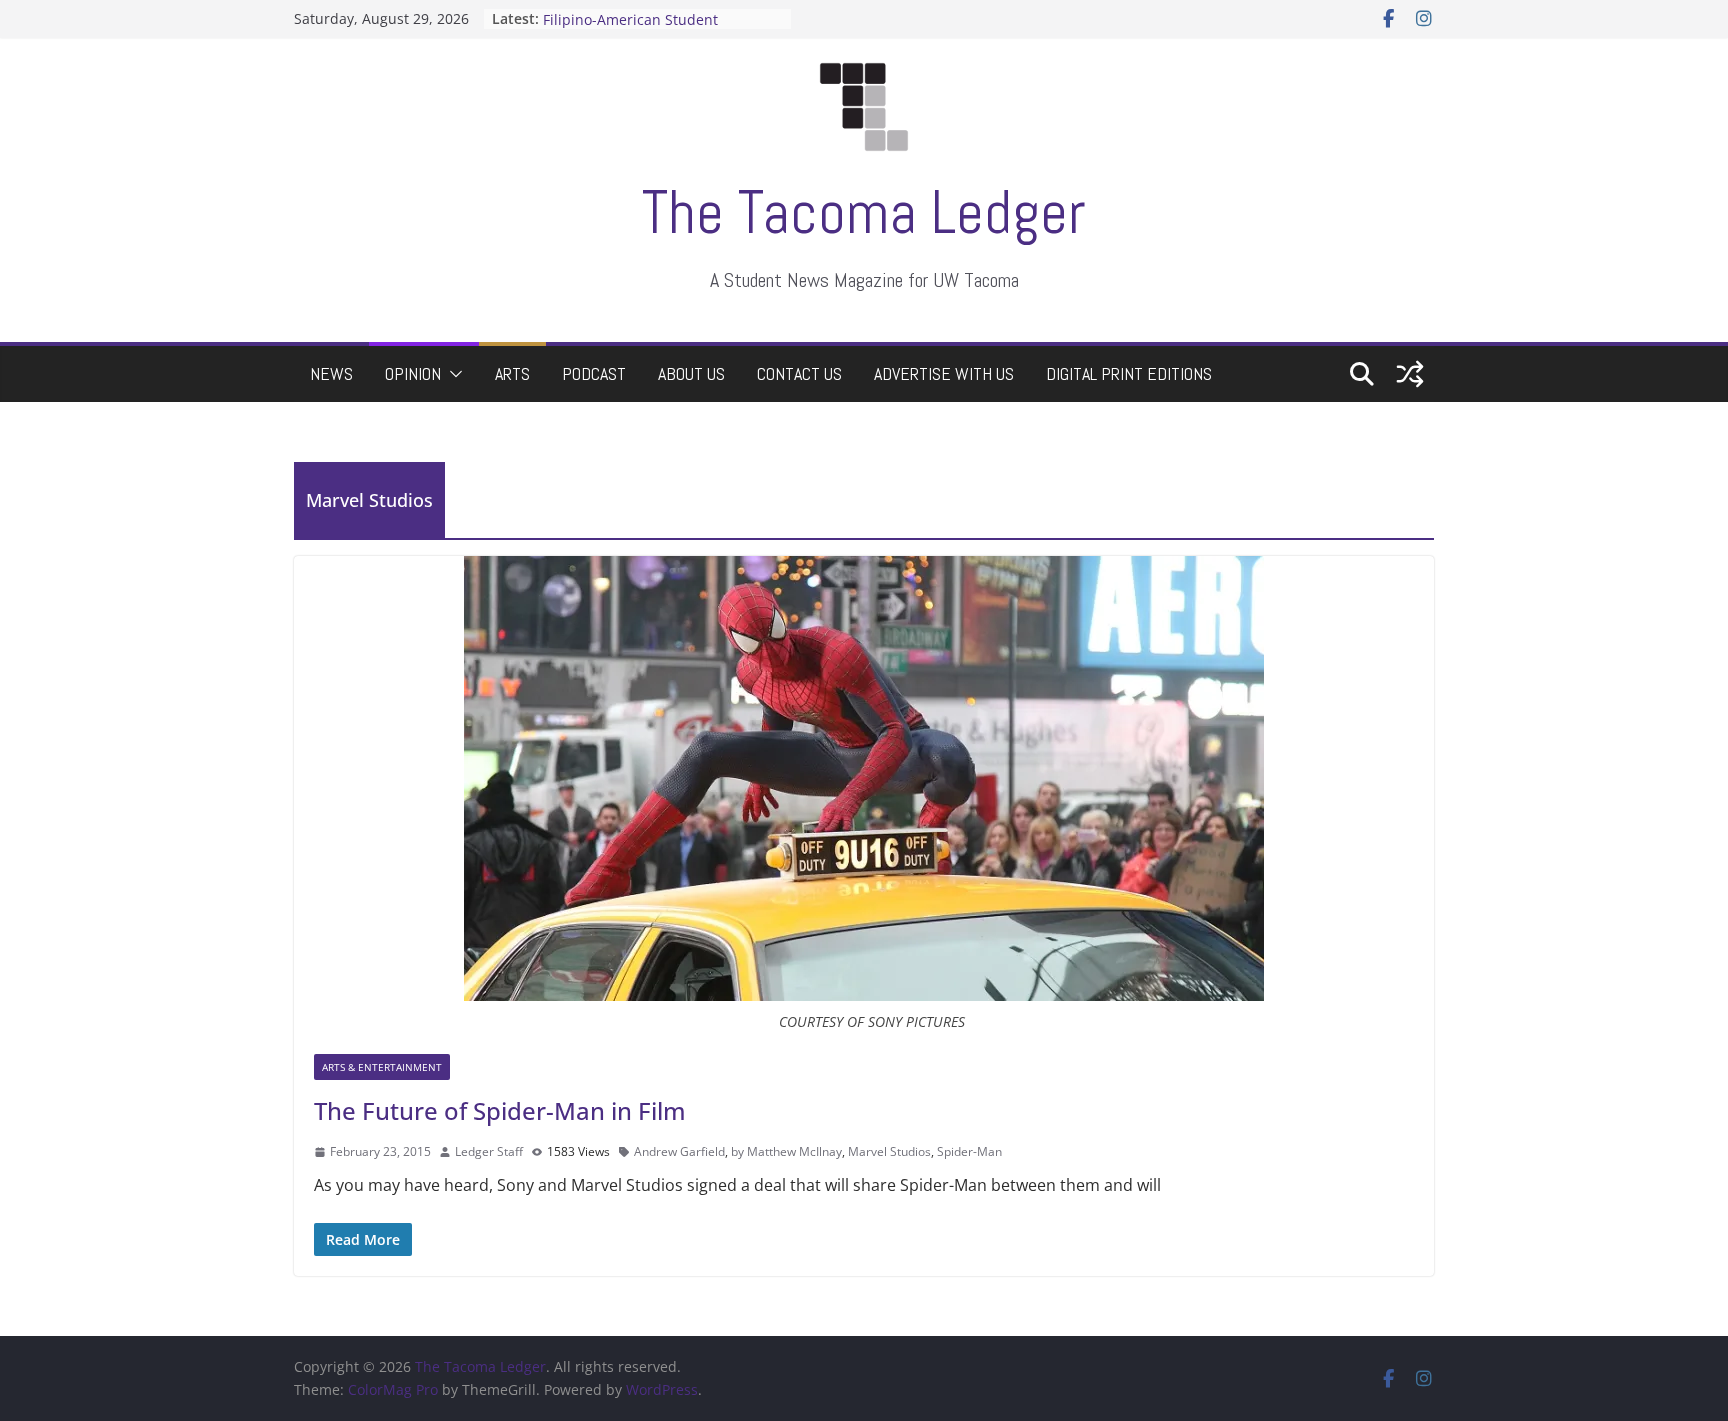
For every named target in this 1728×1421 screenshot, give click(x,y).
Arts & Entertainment (382, 1067)
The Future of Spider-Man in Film (500, 1110)
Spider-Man (969, 1151)
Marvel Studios (889, 1151)
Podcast (594, 373)
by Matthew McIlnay (786, 1151)
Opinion (413, 373)
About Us (691, 373)
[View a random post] (1410, 374)
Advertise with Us (944, 373)
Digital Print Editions (1129, 373)
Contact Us (799, 373)
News (331, 373)
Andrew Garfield (679, 1151)
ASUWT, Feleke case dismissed (645, 14)
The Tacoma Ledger (864, 212)
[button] (452, 374)
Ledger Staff (489, 1151)
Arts (512, 373)
